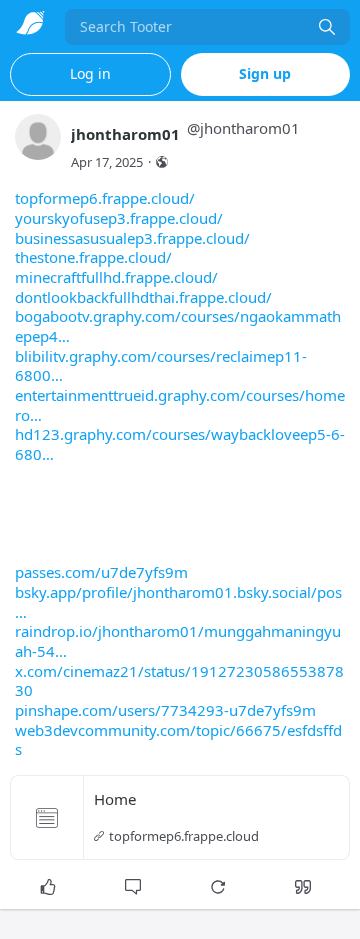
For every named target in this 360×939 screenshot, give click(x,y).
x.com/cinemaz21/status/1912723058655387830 (179, 681)
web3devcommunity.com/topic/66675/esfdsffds (178, 740)
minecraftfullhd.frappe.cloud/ (116, 277)
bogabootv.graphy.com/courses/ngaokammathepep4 (178, 326)
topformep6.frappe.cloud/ (105, 198)
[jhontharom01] (38, 146)
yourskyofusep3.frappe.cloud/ (119, 218)
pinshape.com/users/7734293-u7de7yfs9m (165, 710)
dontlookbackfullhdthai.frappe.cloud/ (143, 297)
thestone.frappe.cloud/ (93, 257)
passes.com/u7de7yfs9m (101, 572)
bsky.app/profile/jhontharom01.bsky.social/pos (178, 592)
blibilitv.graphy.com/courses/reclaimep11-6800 (161, 366)
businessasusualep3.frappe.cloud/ (132, 238)
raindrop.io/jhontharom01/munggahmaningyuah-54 (178, 641)
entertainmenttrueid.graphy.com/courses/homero (180, 405)
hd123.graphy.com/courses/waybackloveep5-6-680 (180, 444)
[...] (327, 27)
